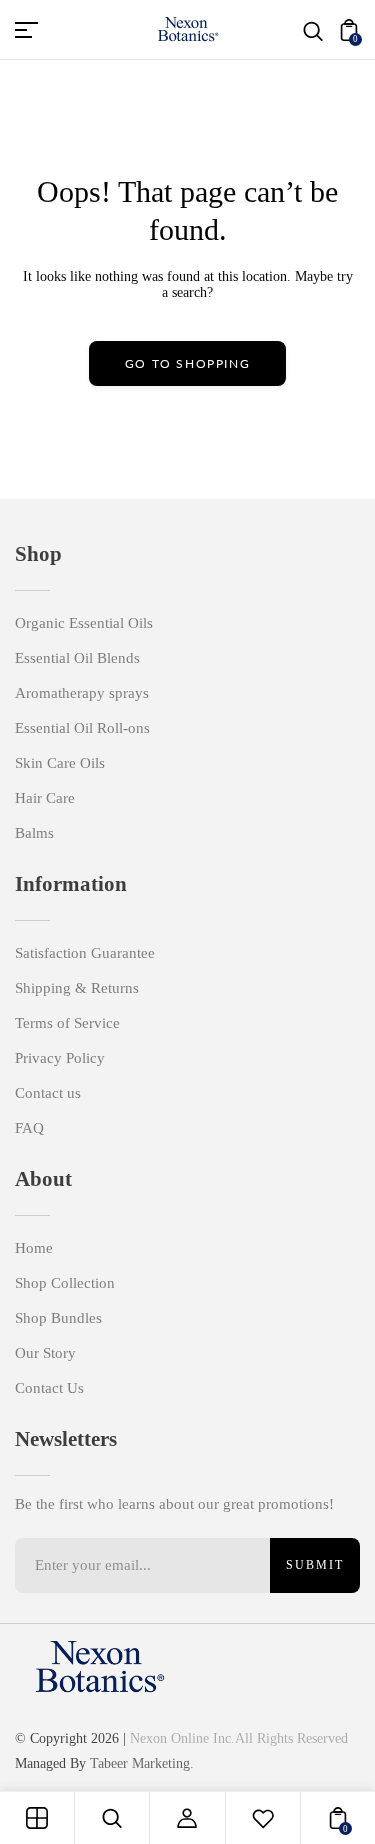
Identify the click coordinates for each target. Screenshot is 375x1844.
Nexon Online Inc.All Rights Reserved (239, 1738)
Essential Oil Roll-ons (82, 728)
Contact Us (49, 1388)
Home (34, 1248)
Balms (34, 833)
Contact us (48, 1093)
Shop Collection (65, 1283)
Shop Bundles (58, 1318)
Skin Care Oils (60, 763)
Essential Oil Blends (77, 658)
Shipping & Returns (77, 988)
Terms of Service (67, 1023)
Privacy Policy (60, 1058)
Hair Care (45, 798)
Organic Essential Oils (84, 623)
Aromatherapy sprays (82, 693)
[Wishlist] (263, 1818)
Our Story (45, 1353)
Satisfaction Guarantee (85, 953)
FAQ (29, 1128)
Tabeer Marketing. (142, 1763)
